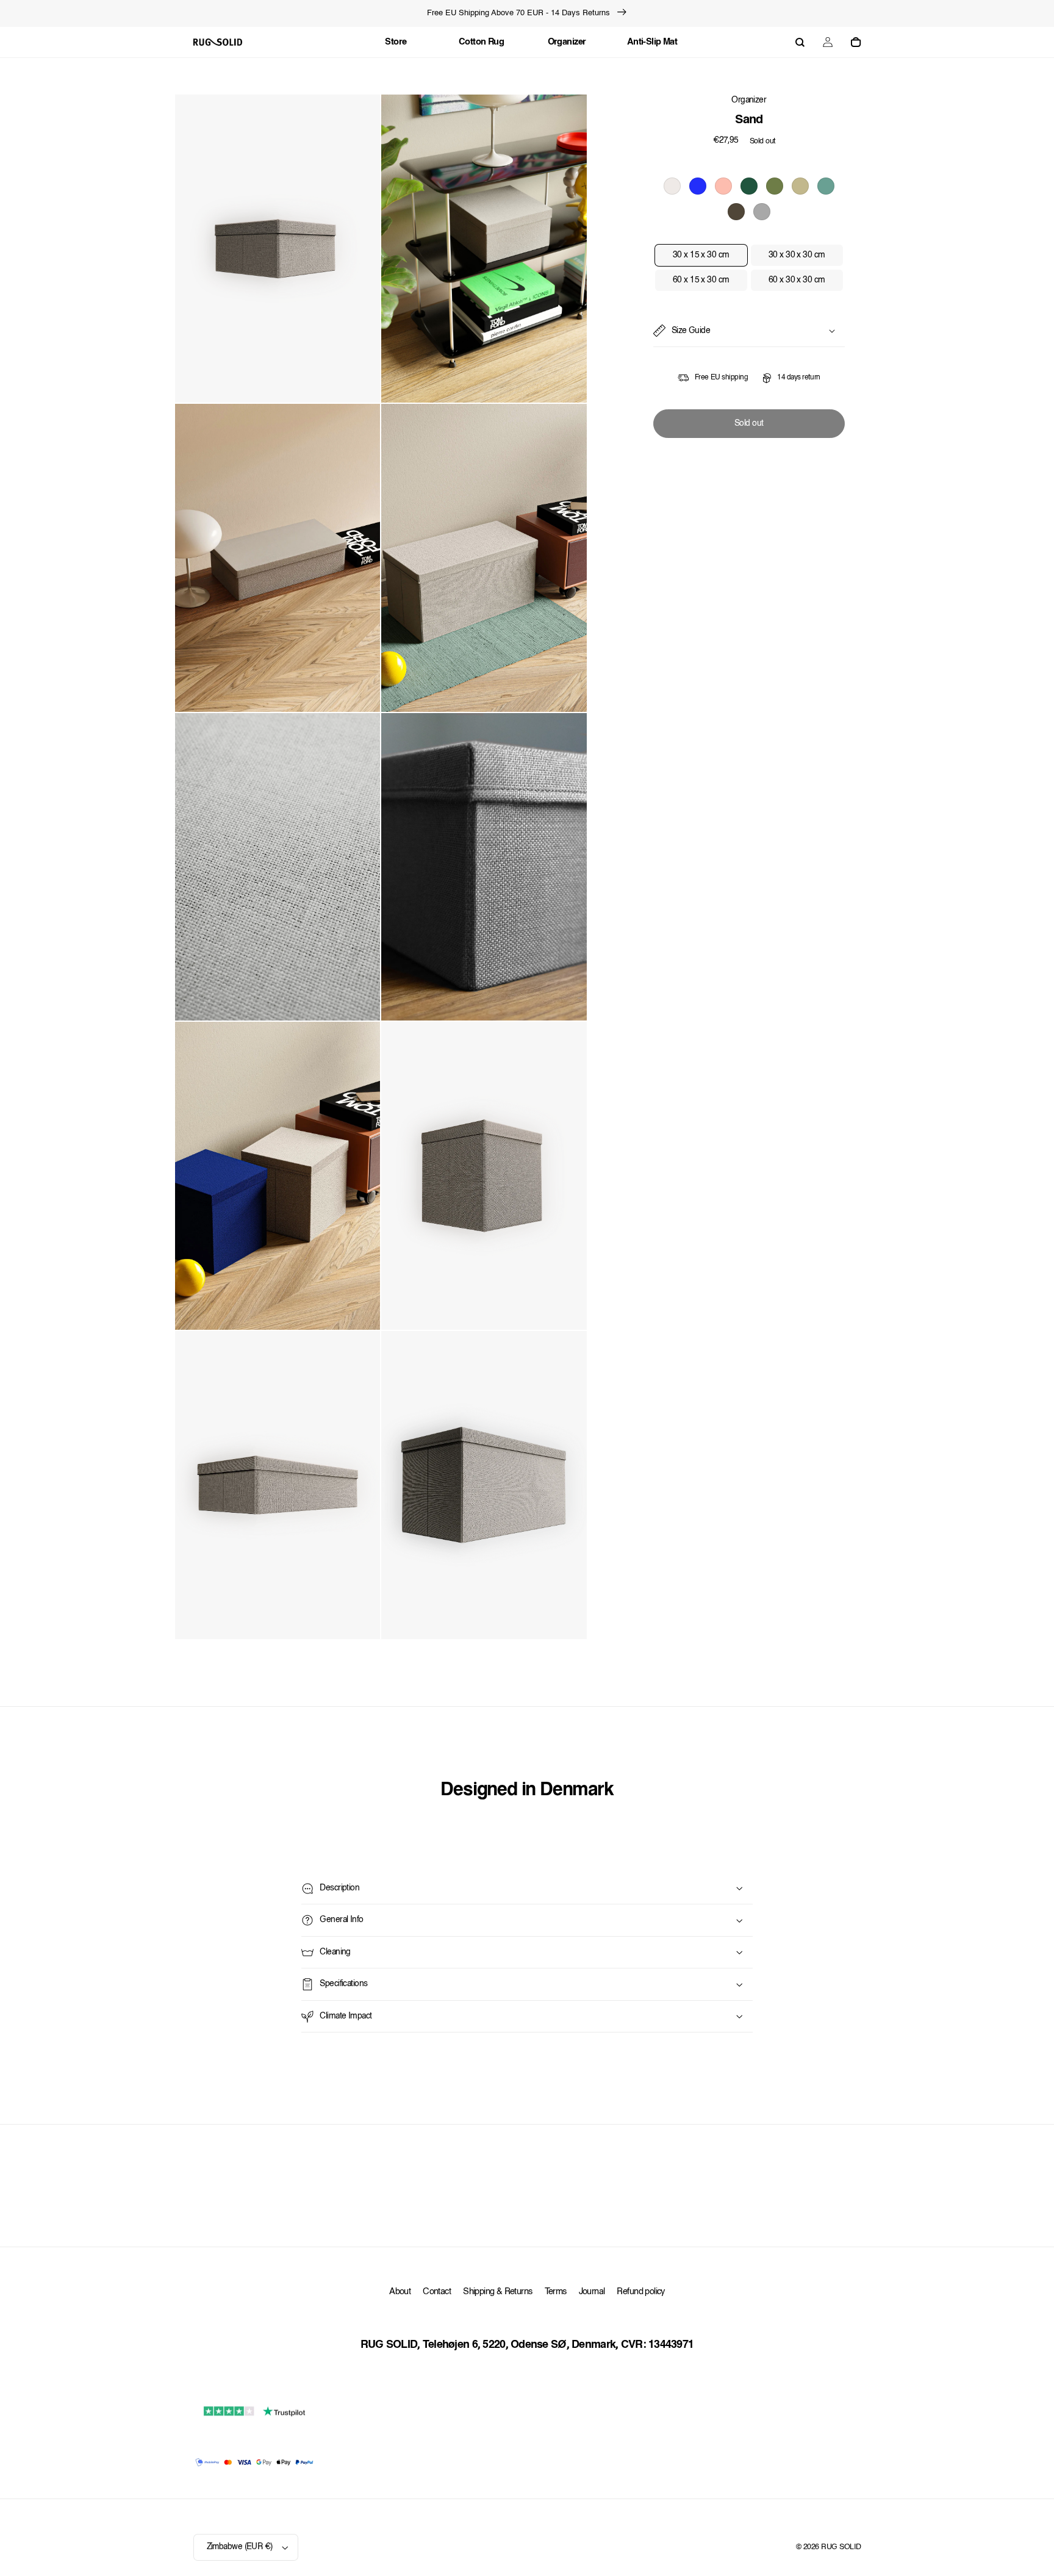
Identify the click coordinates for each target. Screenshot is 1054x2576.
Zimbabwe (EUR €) (240, 2547)
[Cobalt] (698, 186)
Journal (592, 2292)
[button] (800, 42)
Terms (556, 2292)
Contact (437, 2292)
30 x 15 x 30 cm (701, 255)
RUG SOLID (841, 2547)
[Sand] (672, 186)
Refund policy (640, 2292)
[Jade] (826, 186)
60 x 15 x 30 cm (701, 280)
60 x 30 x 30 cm (797, 280)
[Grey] (762, 212)
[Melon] (723, 186)
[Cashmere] (800, 186)
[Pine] (749, 186)
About (400, 2292)
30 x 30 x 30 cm (797, 255)
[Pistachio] (775, 186)
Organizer (749, 100)
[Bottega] (736, 212)
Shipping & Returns (497, 2292)
